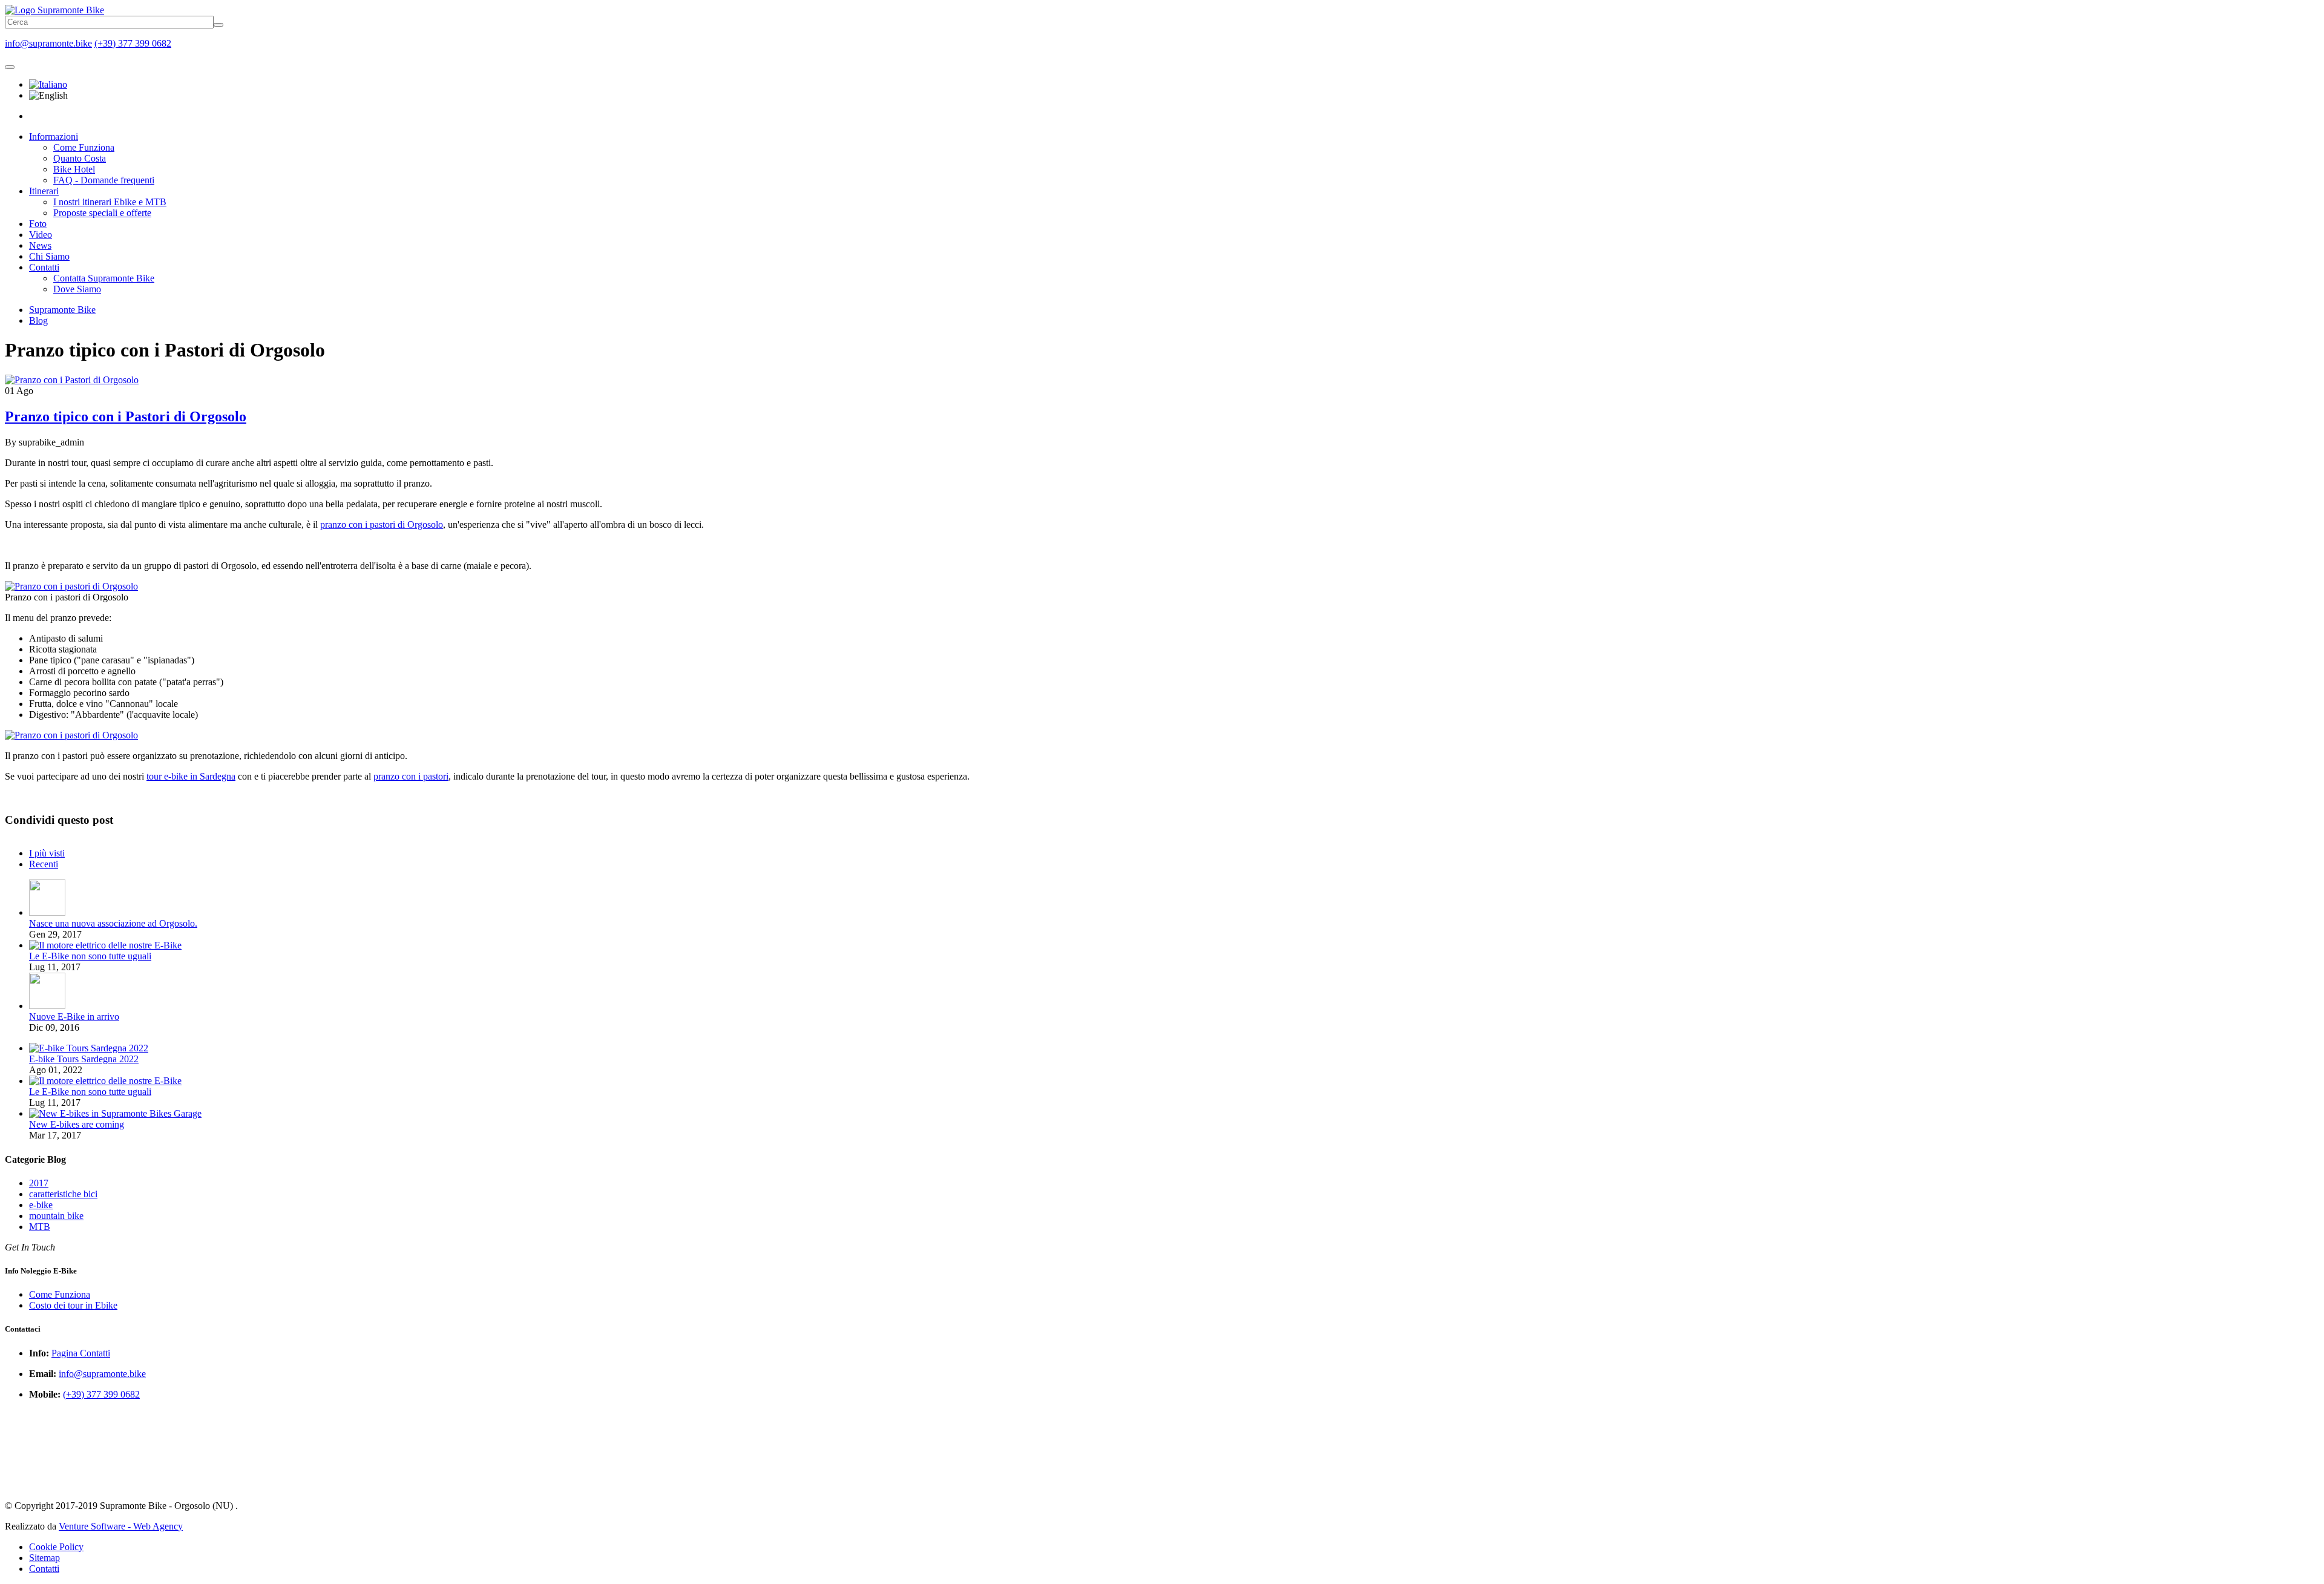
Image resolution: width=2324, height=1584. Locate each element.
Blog (38, 320)
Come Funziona (84, 147)
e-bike (41, 1205)
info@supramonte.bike (48, 43)
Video (41, 235)
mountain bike (56, 1216)
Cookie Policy (56, 1547)
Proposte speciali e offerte (102, 213)
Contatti (44, 267)
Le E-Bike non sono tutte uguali (90, 956)
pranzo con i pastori (411, 776)
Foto (38, 224)
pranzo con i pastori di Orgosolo (382, 524)
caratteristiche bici (63, 1194)
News (40, 245)
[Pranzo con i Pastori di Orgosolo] (72, 380)
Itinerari (44, 191)
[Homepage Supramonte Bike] (54, 10)
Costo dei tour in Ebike (73, 1305)
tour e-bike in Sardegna (191, 776)
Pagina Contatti (81, 1353)
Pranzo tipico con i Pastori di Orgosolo (126, 416)
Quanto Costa (80, 158)
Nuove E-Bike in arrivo (74, 1017)
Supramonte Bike (62, 310)
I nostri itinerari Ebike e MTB (110, 202)
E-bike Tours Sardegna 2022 (84, 1059)
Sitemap (44, 1558)
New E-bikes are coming (77, 1124)
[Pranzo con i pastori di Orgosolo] (71, 586)
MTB (40, 1227)
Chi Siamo (49, 256)
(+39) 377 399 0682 (133, 43)
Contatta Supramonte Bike (104, 278)
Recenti (44, 864)
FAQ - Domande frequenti (104, 180)
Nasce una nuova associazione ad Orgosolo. (113, 923)
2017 (39, 1183)
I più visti (47, 853)
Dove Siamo (77, 289)
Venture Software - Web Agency (121, 1526)
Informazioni (54, 136)
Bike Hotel (74, 169)
